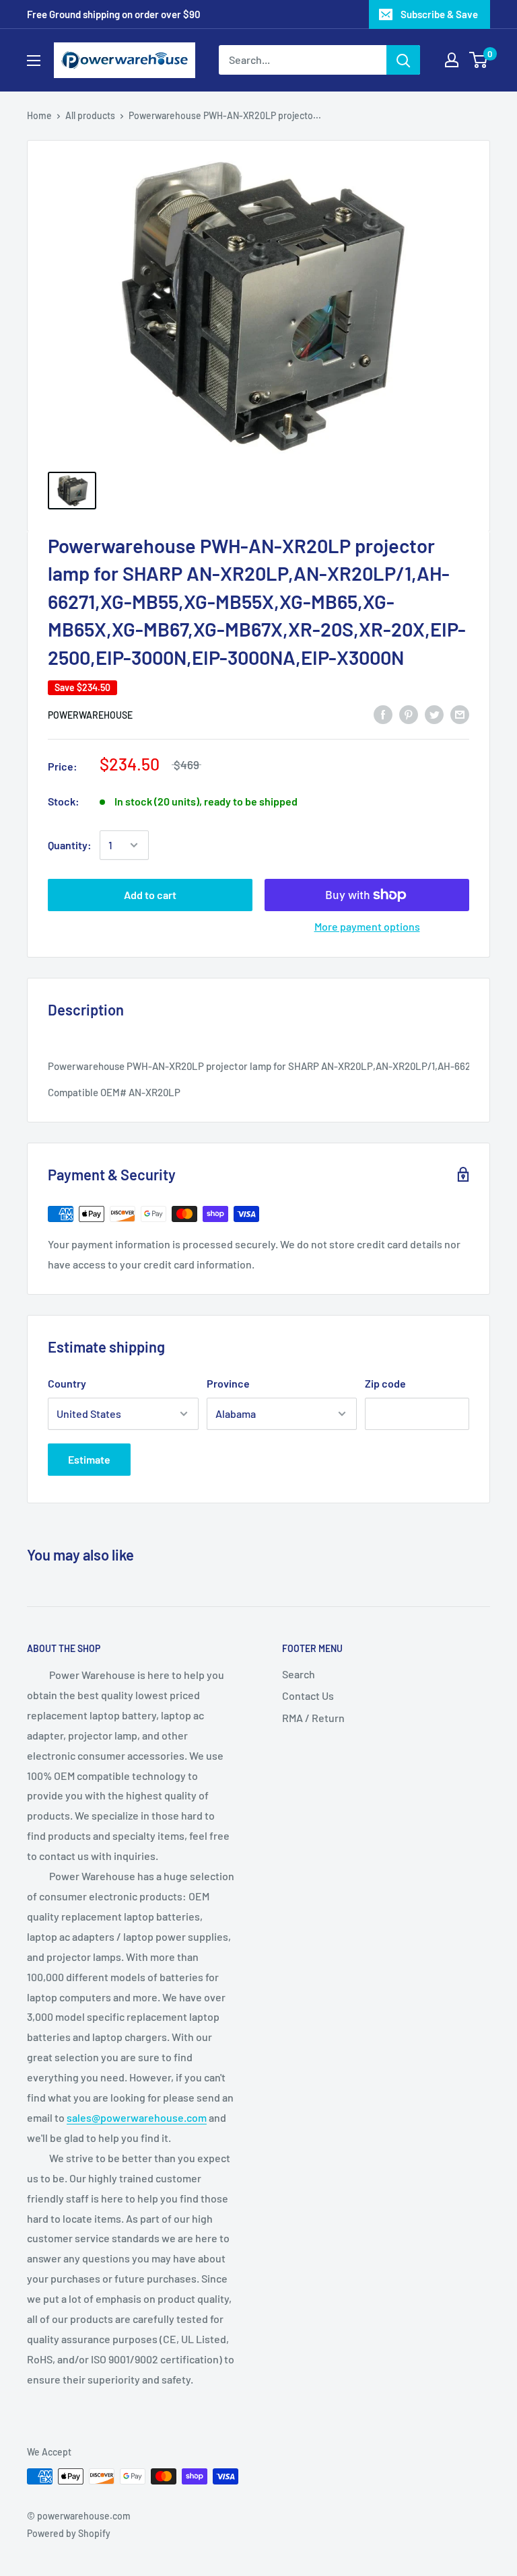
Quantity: (70, 845)
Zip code (385, 1383)
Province (228, 1383)
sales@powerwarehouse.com (137, 2117)
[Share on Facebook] (383, 714)
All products (90, 115)
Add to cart (150, 895)
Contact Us (308, 1695)
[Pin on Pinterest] (409, 714)
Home (39, 115)
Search (299, 1674)
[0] (479, 60)
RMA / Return (313, 1718)
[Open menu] (34, 61)
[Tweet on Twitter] (434, 714)
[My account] (452, 60)
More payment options (367, 926)
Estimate (89, 1459)
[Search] (403, 60)
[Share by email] (460, 714)
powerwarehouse (90, 715)
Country (67, 1383)
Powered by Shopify (69, 2533)
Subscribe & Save (439, 14)
